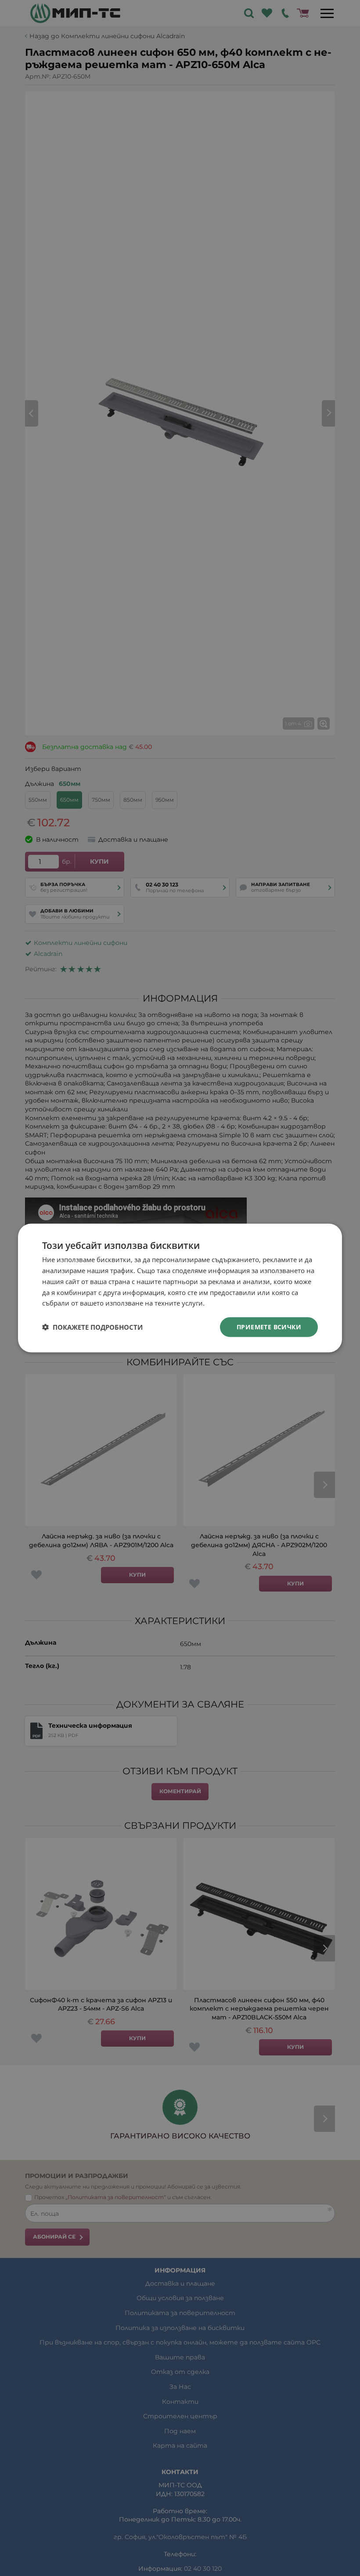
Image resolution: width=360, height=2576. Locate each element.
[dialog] (180, 1288)
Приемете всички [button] (269, 1327)
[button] (92, 1327)
